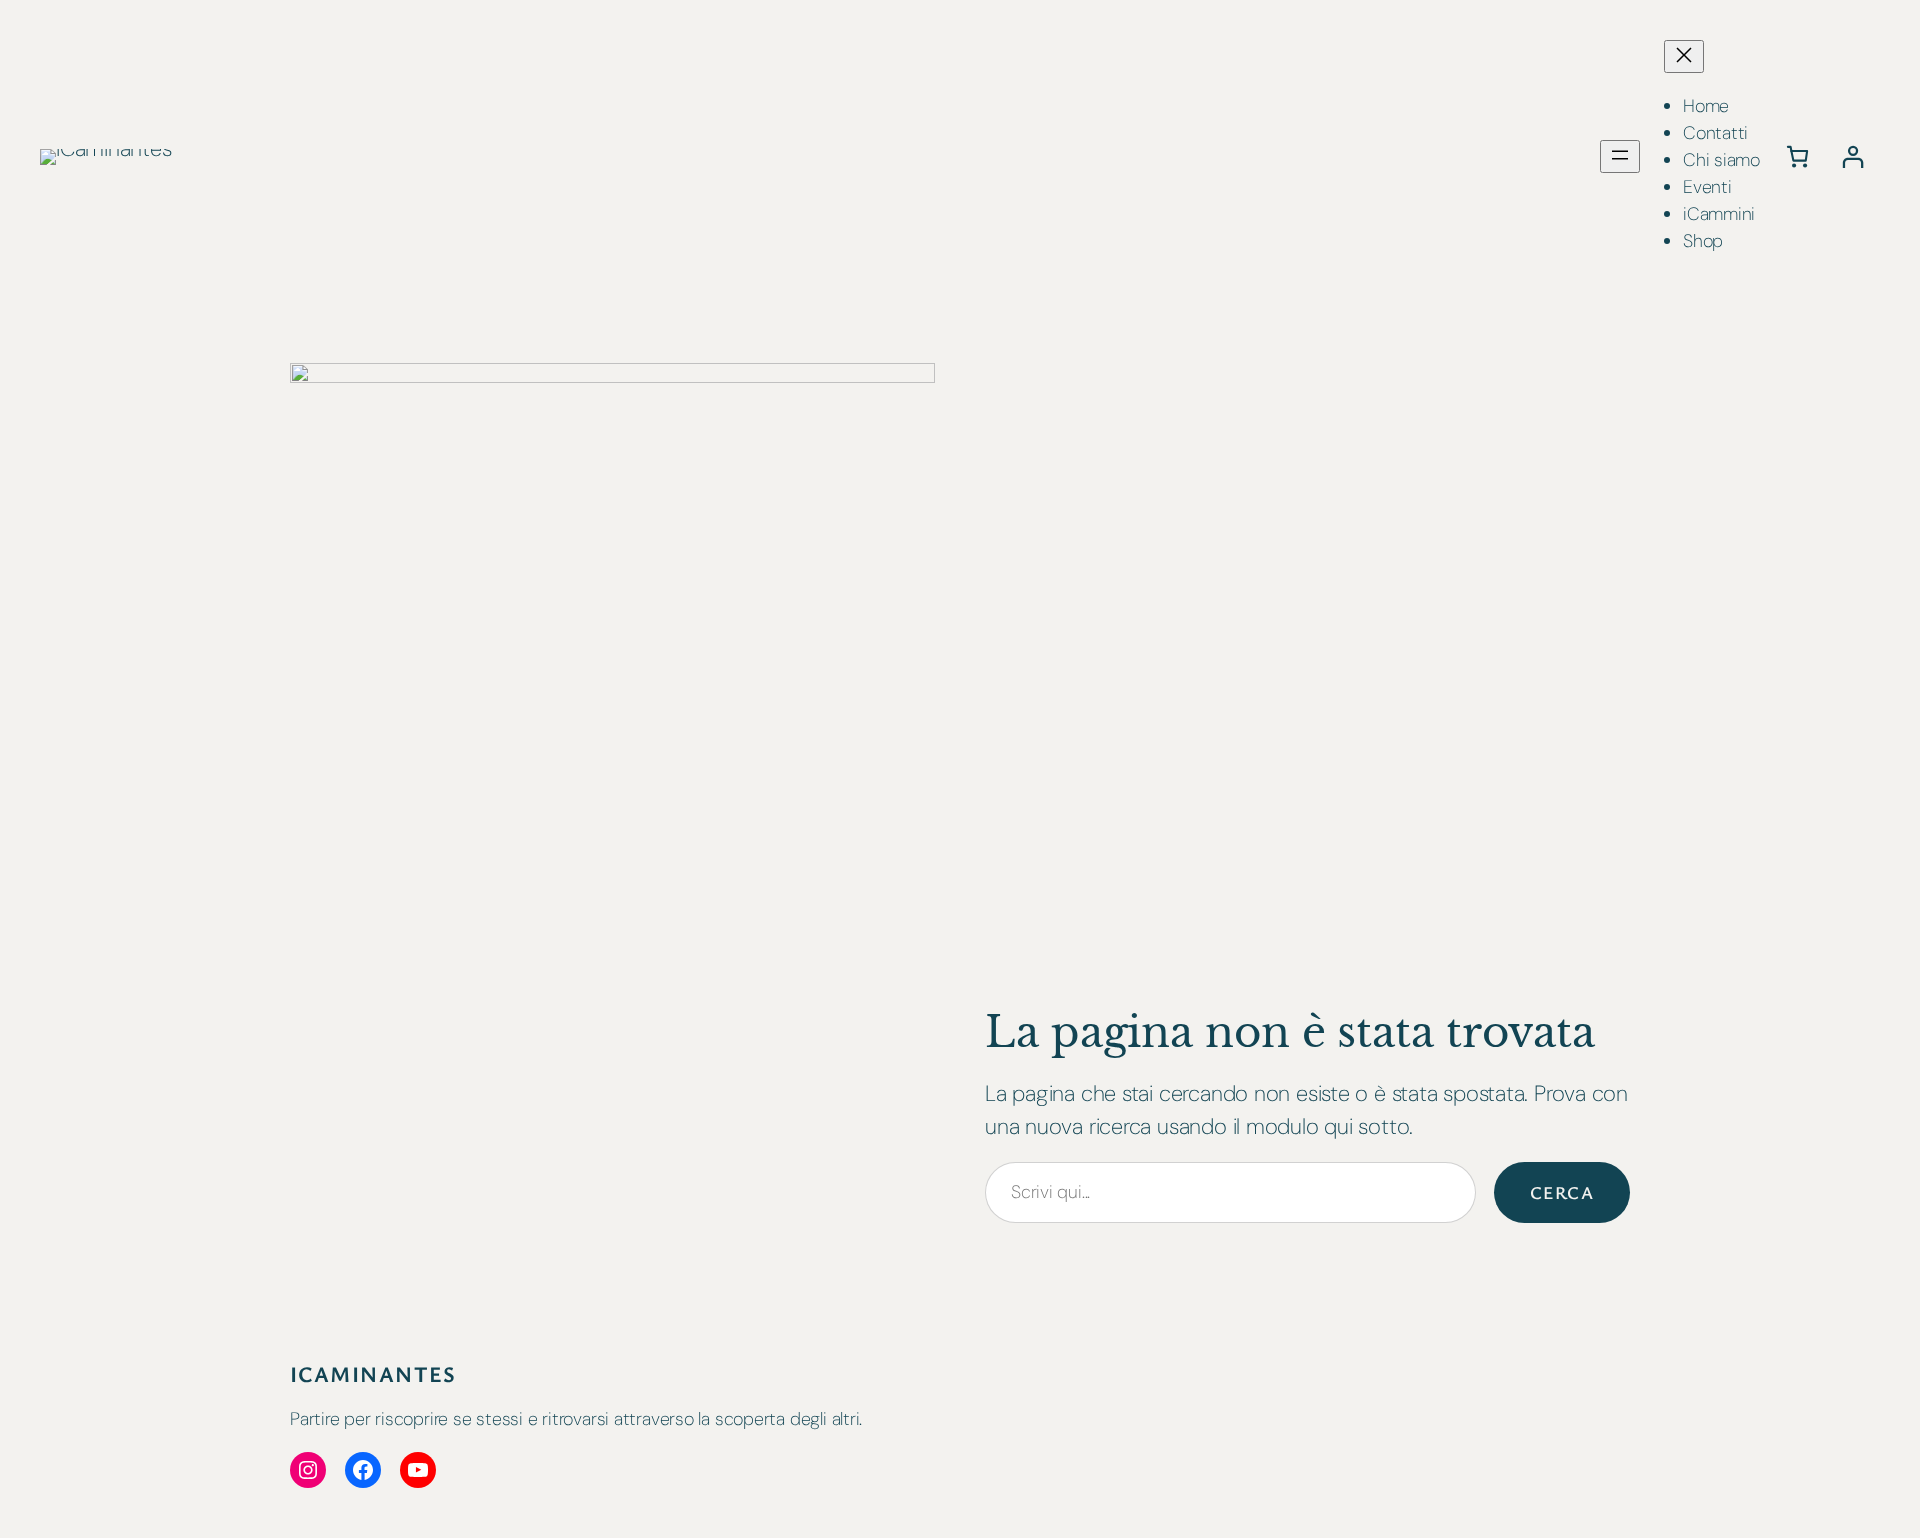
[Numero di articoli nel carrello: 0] (1797, 156)
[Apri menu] (1620, 156)
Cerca (1562, 1192)
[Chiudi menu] (1684, 56)
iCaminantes (373, 1373)
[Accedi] (1852, 156)
